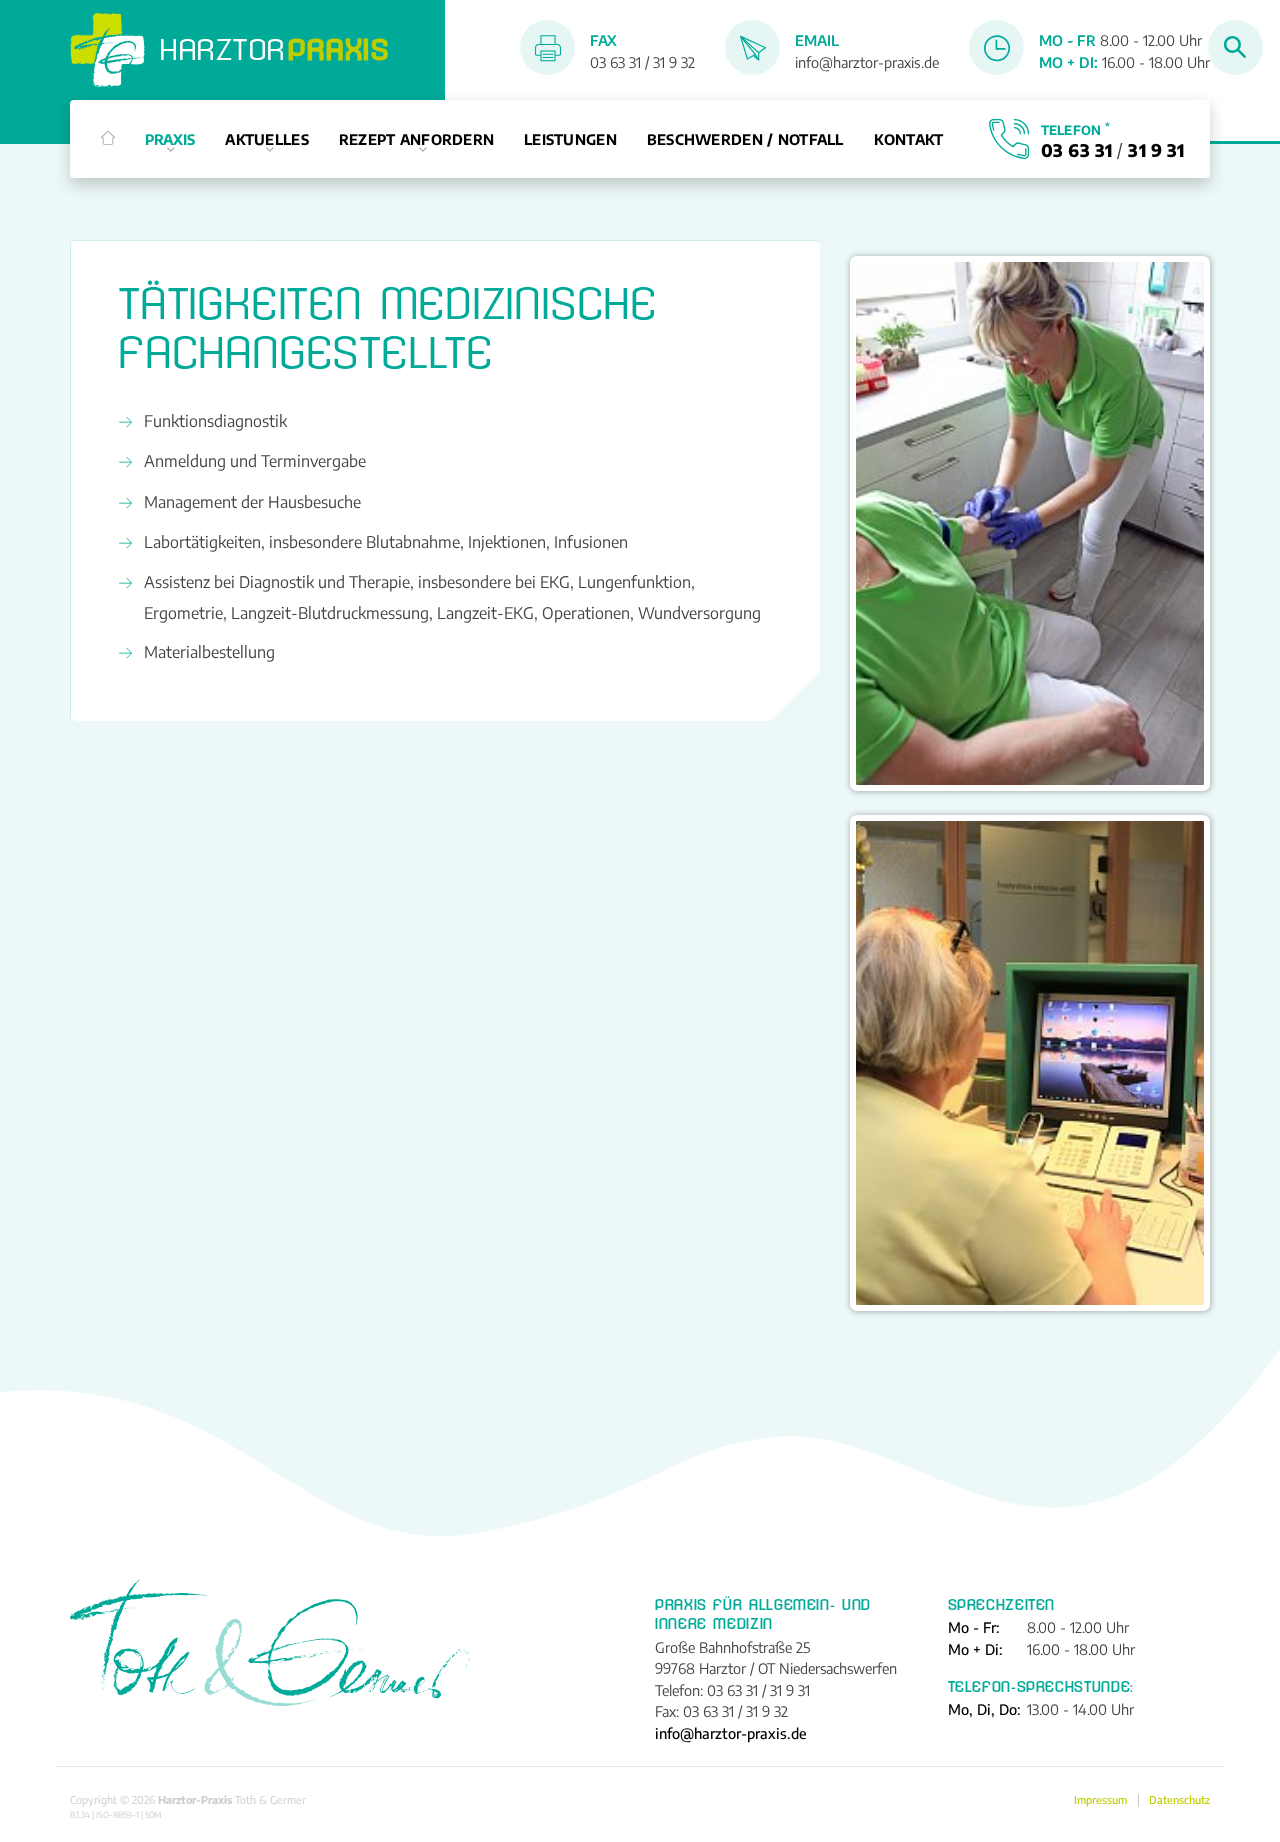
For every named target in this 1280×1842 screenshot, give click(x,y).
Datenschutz (1179, 1800)
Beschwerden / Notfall (745, 139)
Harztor (275, 50)
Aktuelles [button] (267, 139)
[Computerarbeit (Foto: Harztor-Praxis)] (1030, 1063)
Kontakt (909, 139)
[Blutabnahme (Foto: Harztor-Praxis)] (1030, 523)
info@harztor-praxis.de (867, 62)
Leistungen (570, 139)
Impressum (1100, 1800)
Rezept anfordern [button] (417, 139)
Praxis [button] (170, 139)
